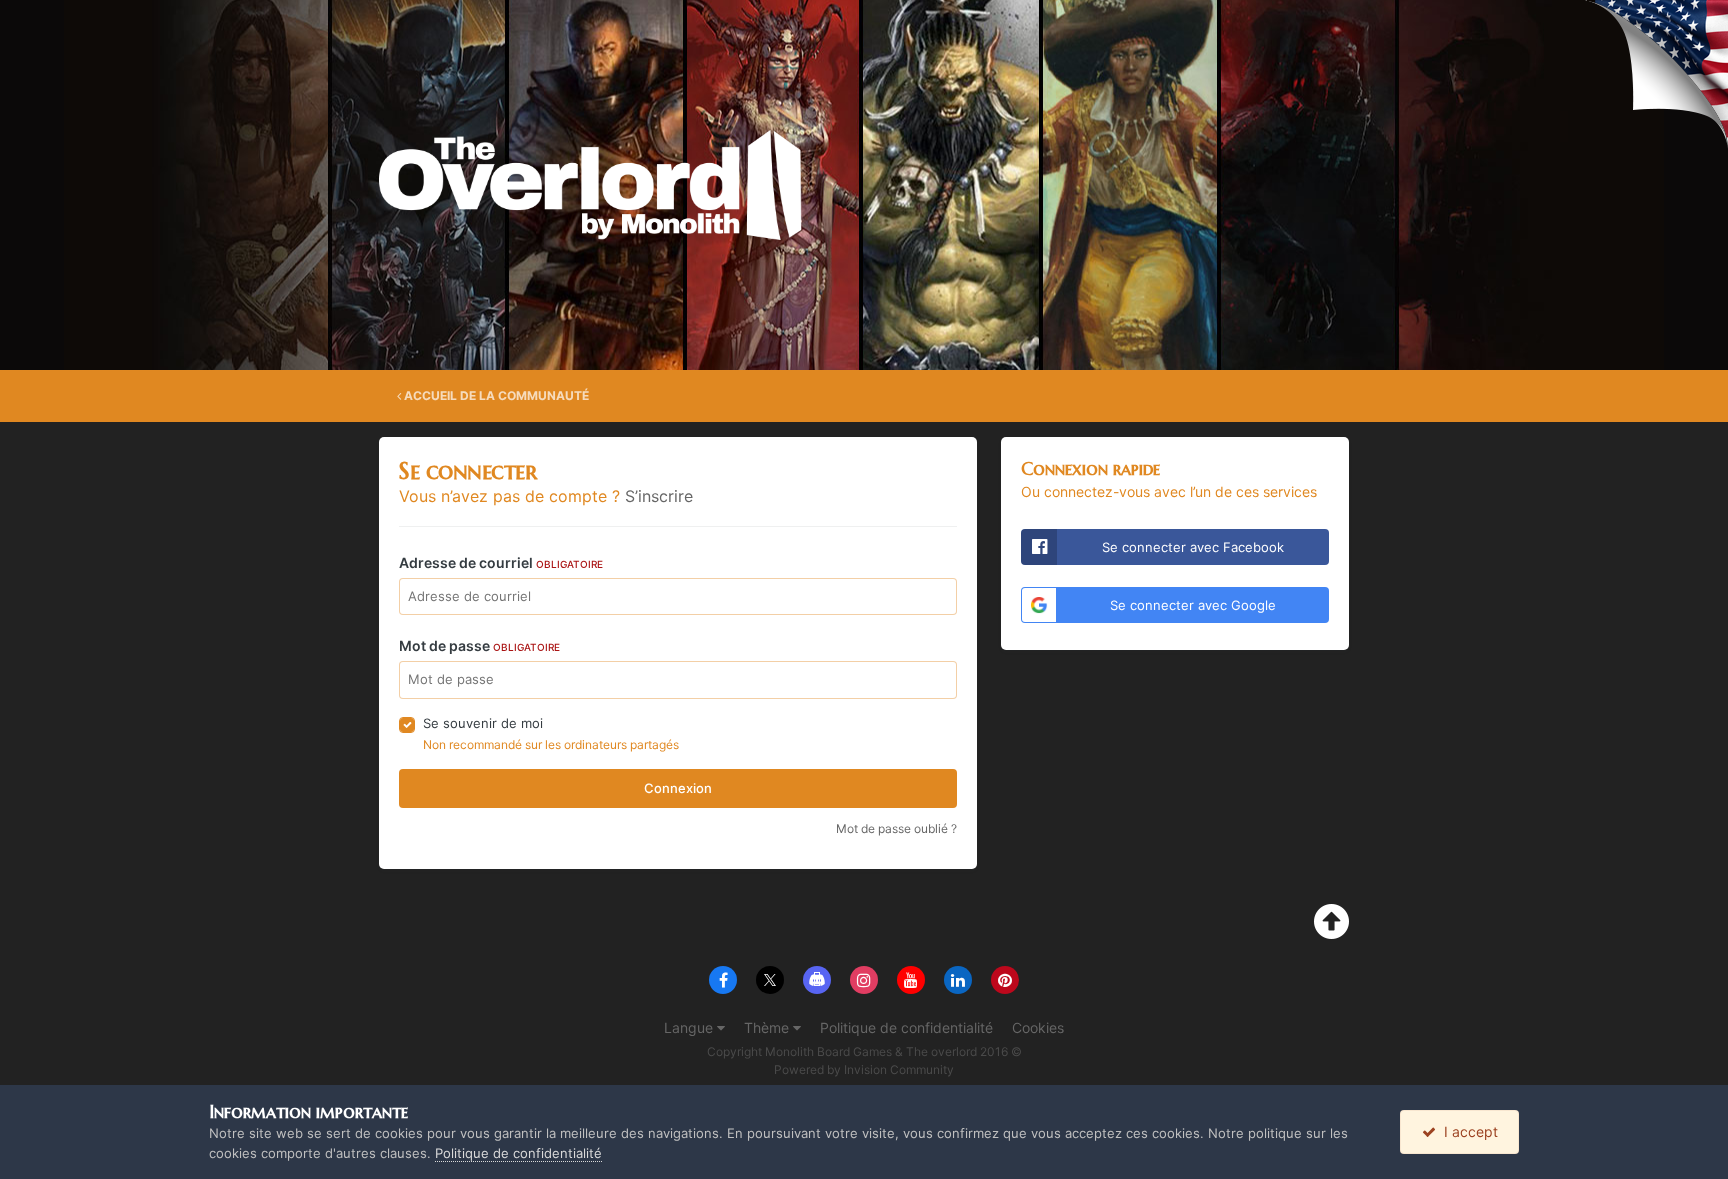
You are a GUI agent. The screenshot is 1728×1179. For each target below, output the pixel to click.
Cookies (1038, 1027)
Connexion (678, 788)
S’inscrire (659, 496)
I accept (1467, 1131)
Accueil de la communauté (495, 395)
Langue (690, 1027)
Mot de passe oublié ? (896, 828)
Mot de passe (479, 645)
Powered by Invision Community (864, 1069)
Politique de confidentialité (906, 1027)
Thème (768, 1027)
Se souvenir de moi (483, 723)
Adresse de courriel (501, 562)
